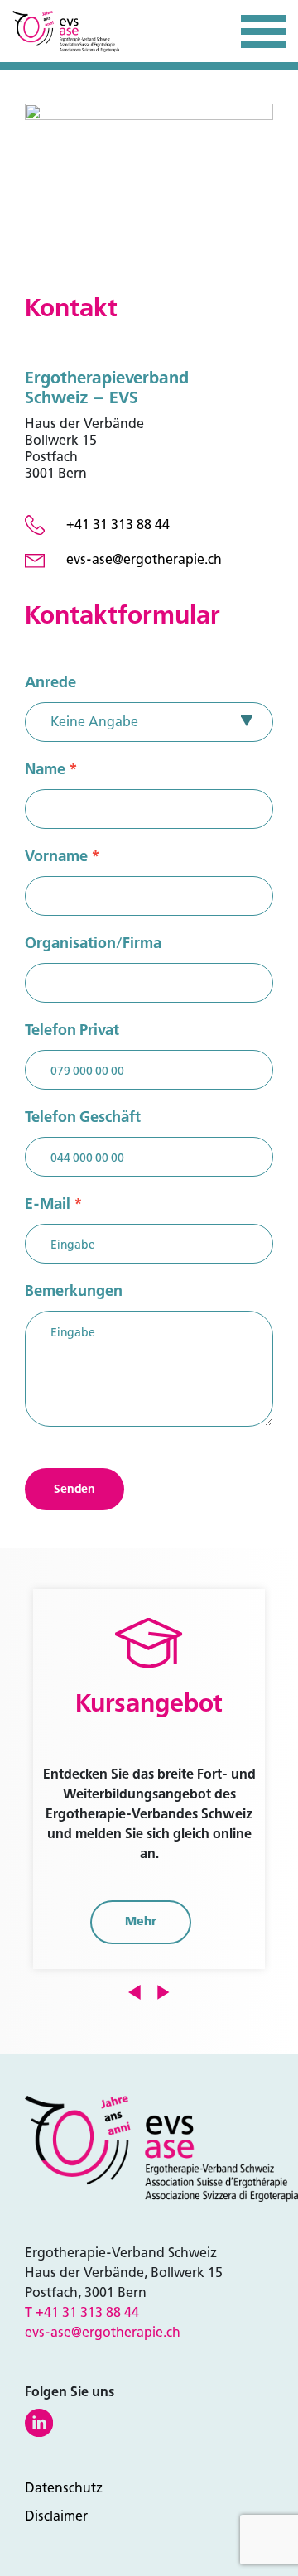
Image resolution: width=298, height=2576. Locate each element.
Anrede (50, 682)
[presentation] (135, 1991)
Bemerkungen (74, 1291)
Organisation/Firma (93, 943)
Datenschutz (64, 2488)
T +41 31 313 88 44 (82, 2312)
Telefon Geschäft (83, 1117)
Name (51, 769)
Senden (74, 1489)
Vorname (62, 856)
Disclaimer (56, 2516)
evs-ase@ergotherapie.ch (103, 2332)
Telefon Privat (72, 1030)
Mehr (141, 1921)
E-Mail (54, 1204)
